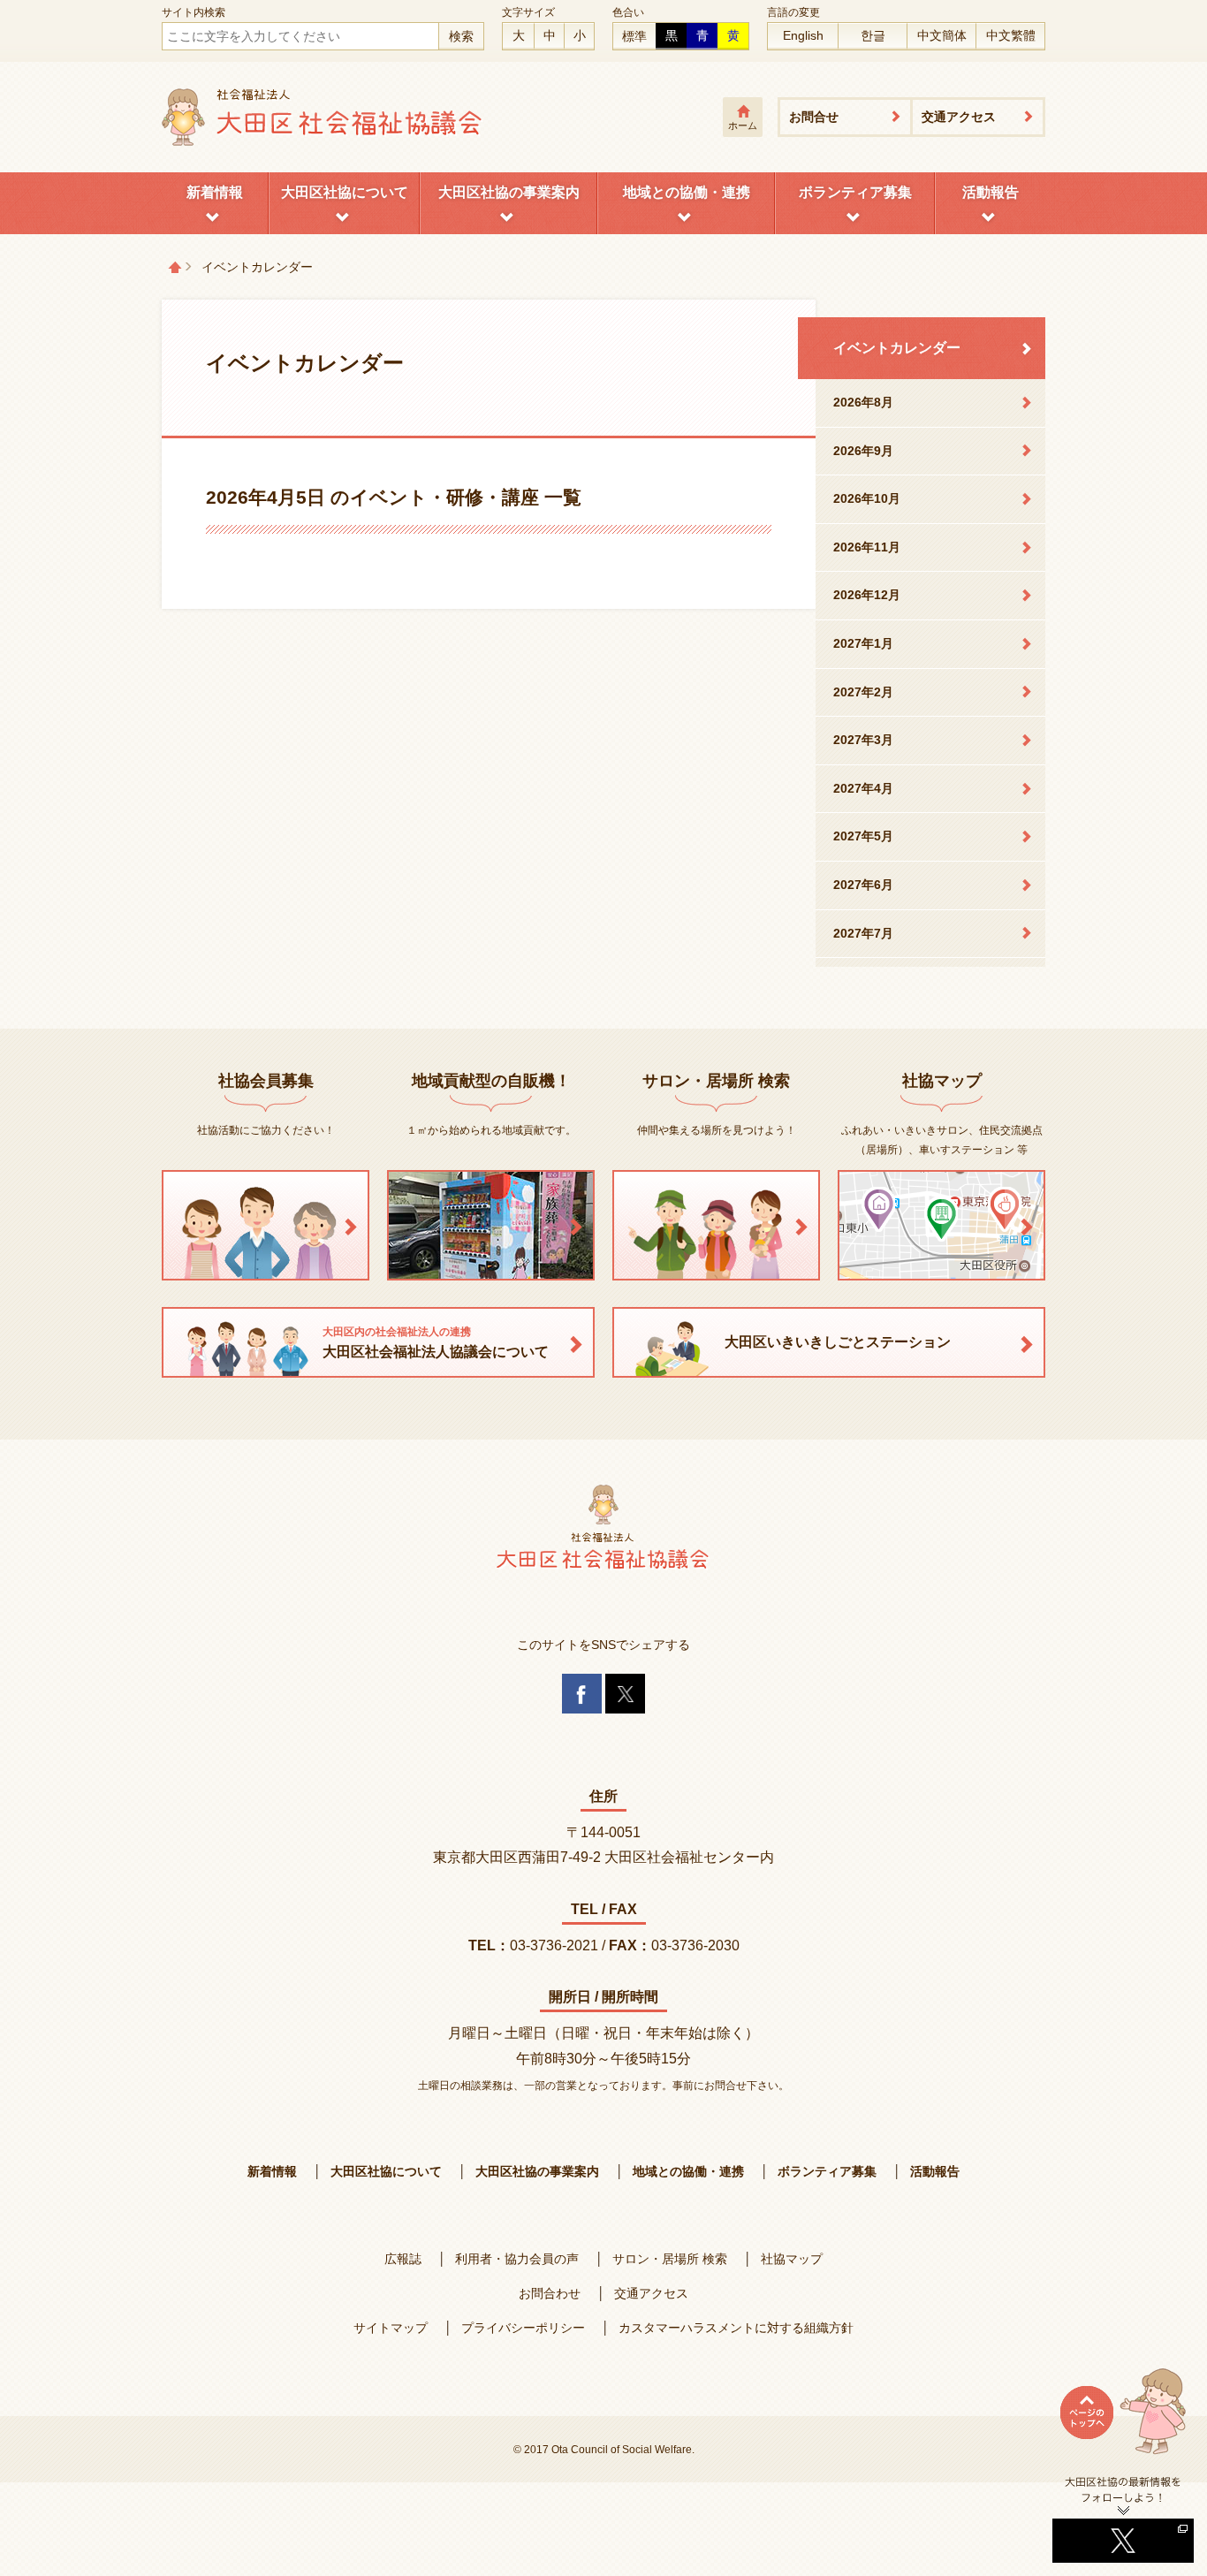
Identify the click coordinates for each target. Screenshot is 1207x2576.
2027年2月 (863, 692)
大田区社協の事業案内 (509, 192)
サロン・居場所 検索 (670, 2259)
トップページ (175, 267)
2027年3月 (863, 740)
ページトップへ (1123, 2421)
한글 (873, 35)
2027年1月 (863, 643)
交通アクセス (959, 117)
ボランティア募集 (855, 192)
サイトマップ (391, 2328)
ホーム (743, 125)
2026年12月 (867, 595)
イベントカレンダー (897, 348)
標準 (634, 36)
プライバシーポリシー (523, 2328)
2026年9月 (863, 451)
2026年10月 (867, 498)
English (803, 35)
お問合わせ (550, 2293)
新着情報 (215, 192)
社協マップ (792, 2259)
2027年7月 (863, 933)
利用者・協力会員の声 (517, 2259)
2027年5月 (863, 836)
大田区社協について (345, 192)
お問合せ (814, 117)
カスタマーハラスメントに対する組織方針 (736, 2328)
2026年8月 (863, 402)
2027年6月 (863, 885)
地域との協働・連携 (687, 192)
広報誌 (403, 2259)
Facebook (582, 1694)
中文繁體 (1011, 35)
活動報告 (991, 192)
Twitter (625, 1694)
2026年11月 (867, 547)
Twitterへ (1123, 2519)
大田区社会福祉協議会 (323, 117)
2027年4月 (863, 788)
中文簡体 (942, 35)
